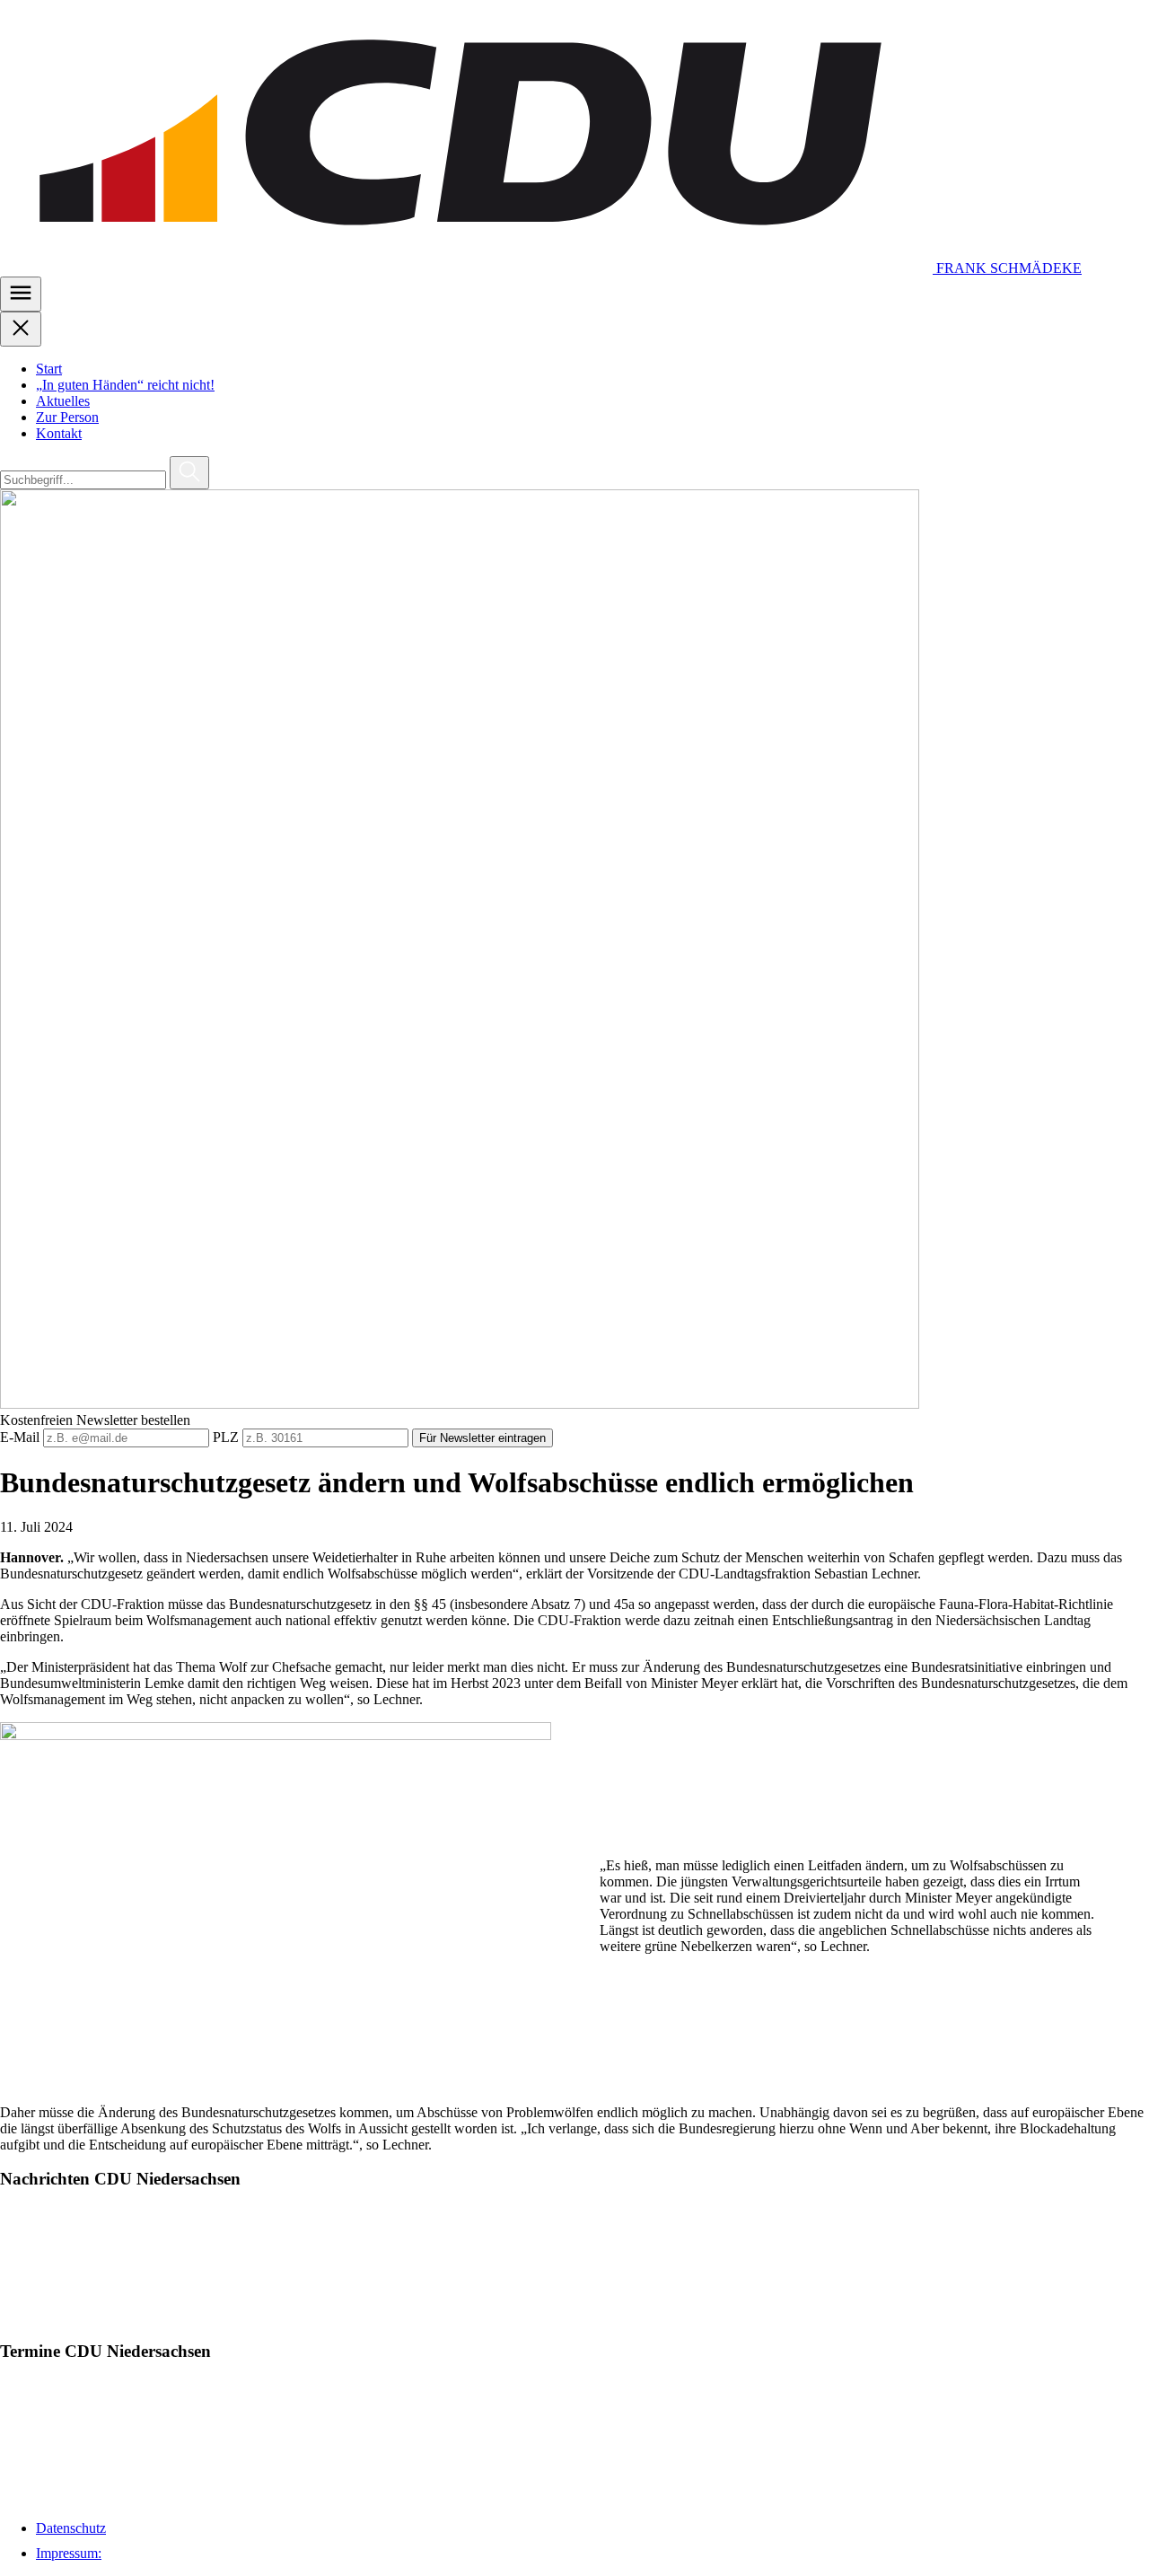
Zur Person (67, 417)
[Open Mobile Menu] (21, 294)
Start (49, 369)
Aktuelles (63, 401)
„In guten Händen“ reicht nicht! (125, 385)
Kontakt (59, 433)
